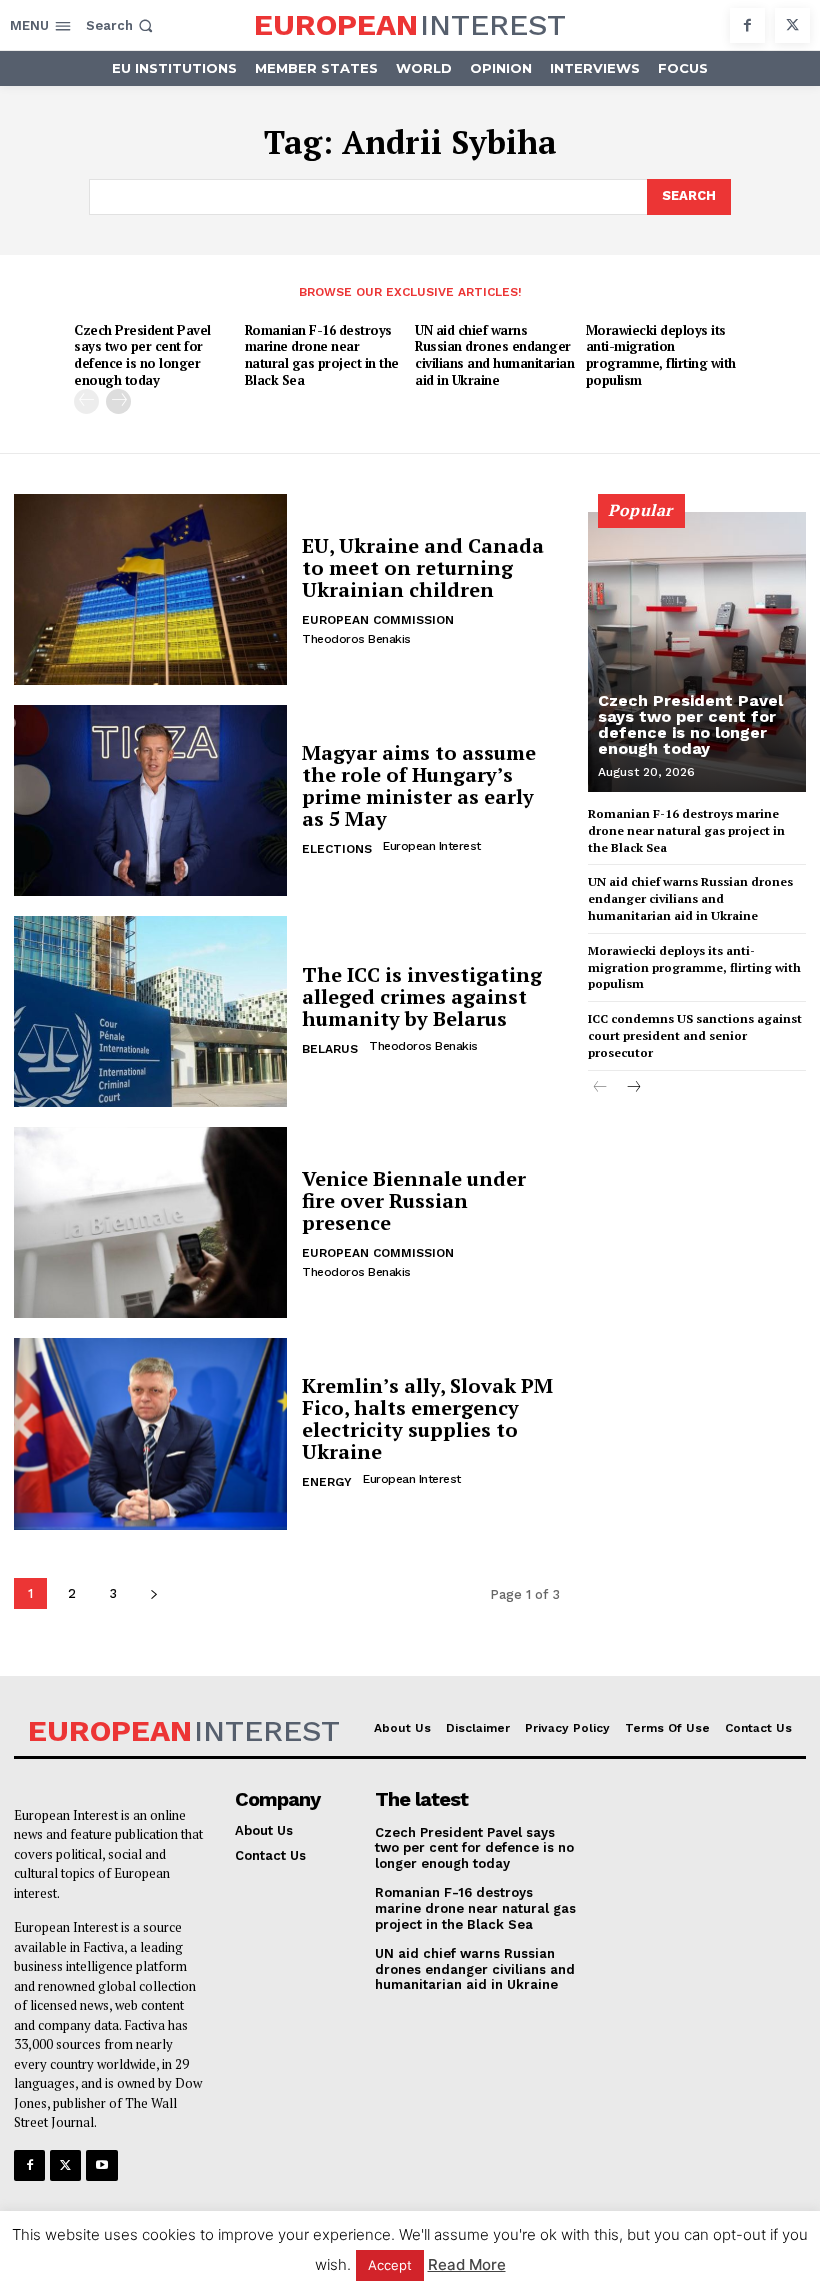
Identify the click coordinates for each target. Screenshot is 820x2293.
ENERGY (327, 1482)
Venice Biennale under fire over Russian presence (414, 1200)
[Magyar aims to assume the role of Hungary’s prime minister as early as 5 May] (150, 800)
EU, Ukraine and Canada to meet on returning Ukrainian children (423, 567)
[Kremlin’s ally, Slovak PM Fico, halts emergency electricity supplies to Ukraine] (150, 1433)
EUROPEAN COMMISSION (378, 620)
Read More (467, 2264)
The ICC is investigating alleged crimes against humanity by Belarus (422, 996)
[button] (121, 25)
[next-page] (118, 401)
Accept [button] (390, 2265)
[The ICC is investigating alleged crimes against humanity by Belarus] (150, 1011)
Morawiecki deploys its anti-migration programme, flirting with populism (661, 355)
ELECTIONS (337, 849)
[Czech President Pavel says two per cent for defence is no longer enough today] (697, 652)
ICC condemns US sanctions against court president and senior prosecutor (695, 1035)
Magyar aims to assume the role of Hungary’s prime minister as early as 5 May (419, 785)
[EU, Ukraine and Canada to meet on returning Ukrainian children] (150, 589)
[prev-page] (86, 401)
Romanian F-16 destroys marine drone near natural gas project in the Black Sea (322, 355)
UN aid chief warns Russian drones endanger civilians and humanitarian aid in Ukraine (494, 355)
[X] (792, 25)
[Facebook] (747, 25)
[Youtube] (101, 2165)
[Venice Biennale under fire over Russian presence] (150, 1222)
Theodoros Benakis (356, 639)
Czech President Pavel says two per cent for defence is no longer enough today (142, 355)
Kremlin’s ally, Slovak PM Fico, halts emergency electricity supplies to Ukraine (427, 1418)
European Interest (432, 846)
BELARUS (330, 1049)
